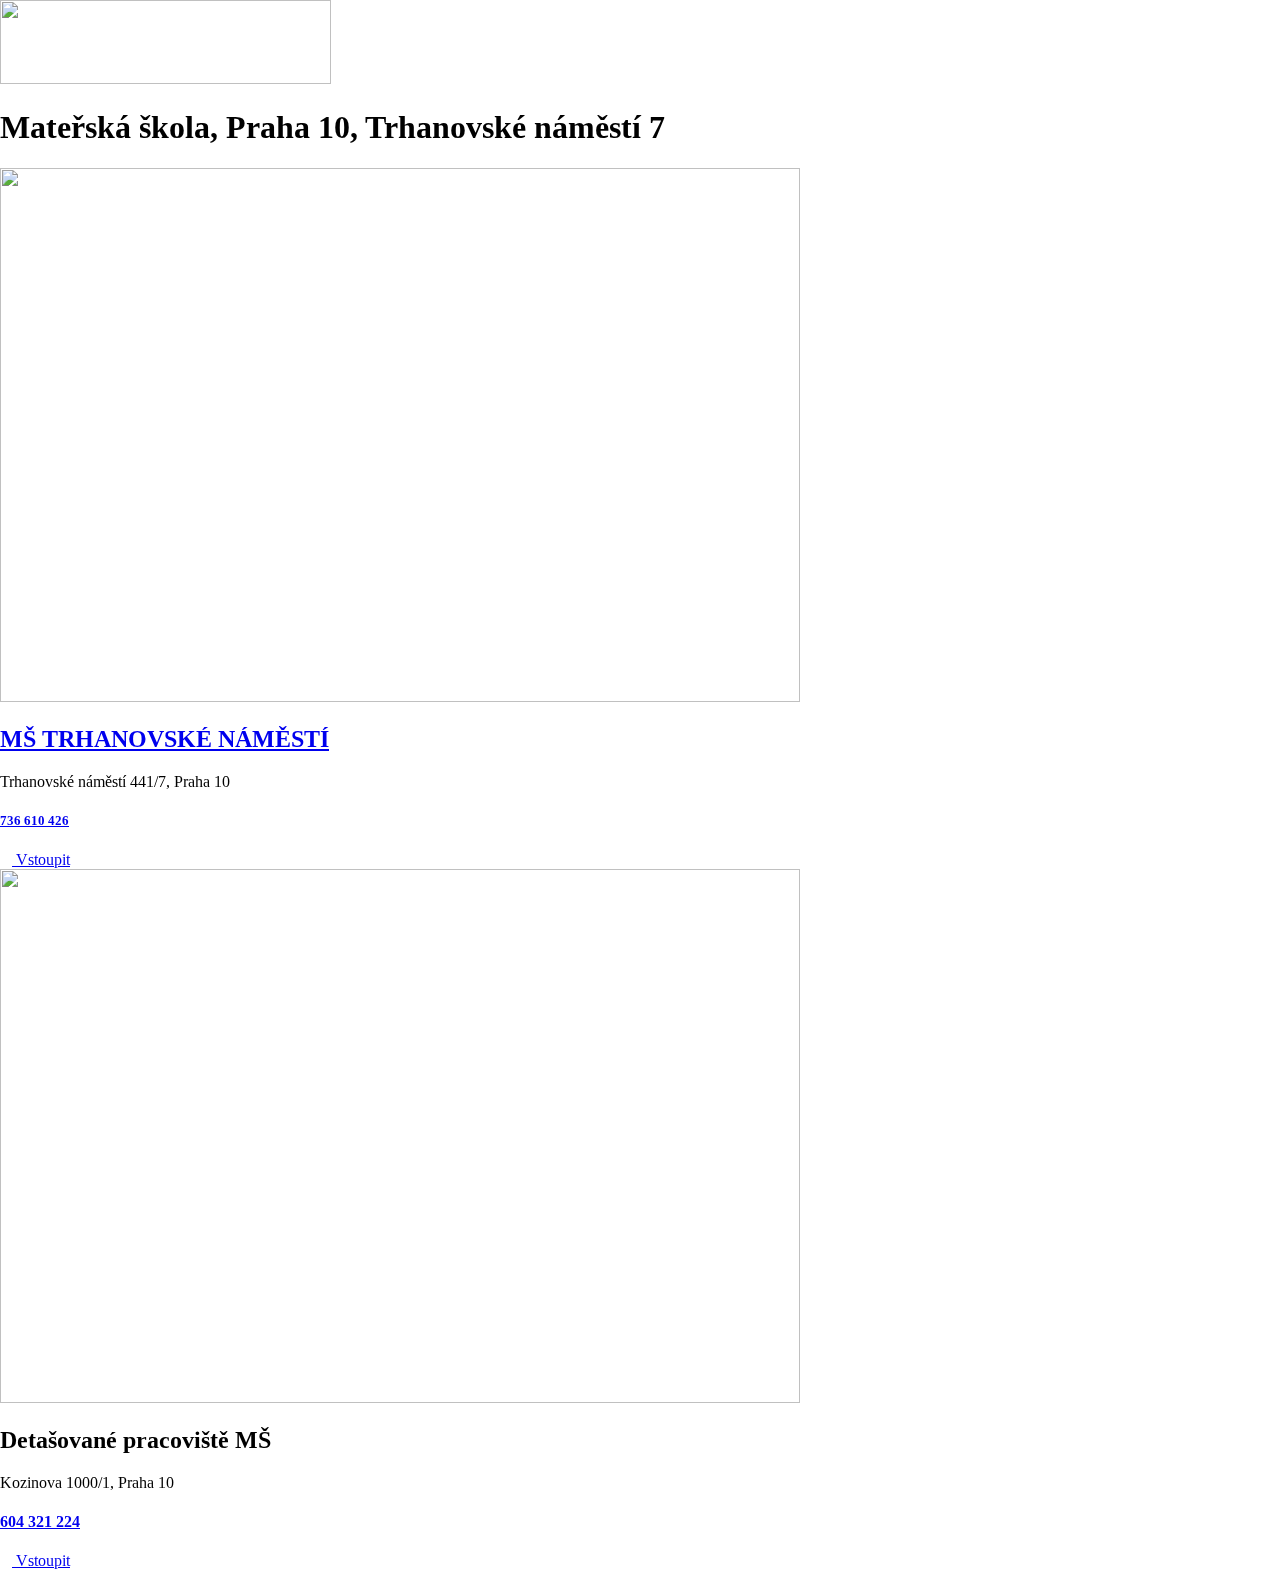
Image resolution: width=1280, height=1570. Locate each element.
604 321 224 (40, 1521)
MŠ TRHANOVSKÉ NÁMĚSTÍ (164, 739)
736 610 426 (34, 820)
